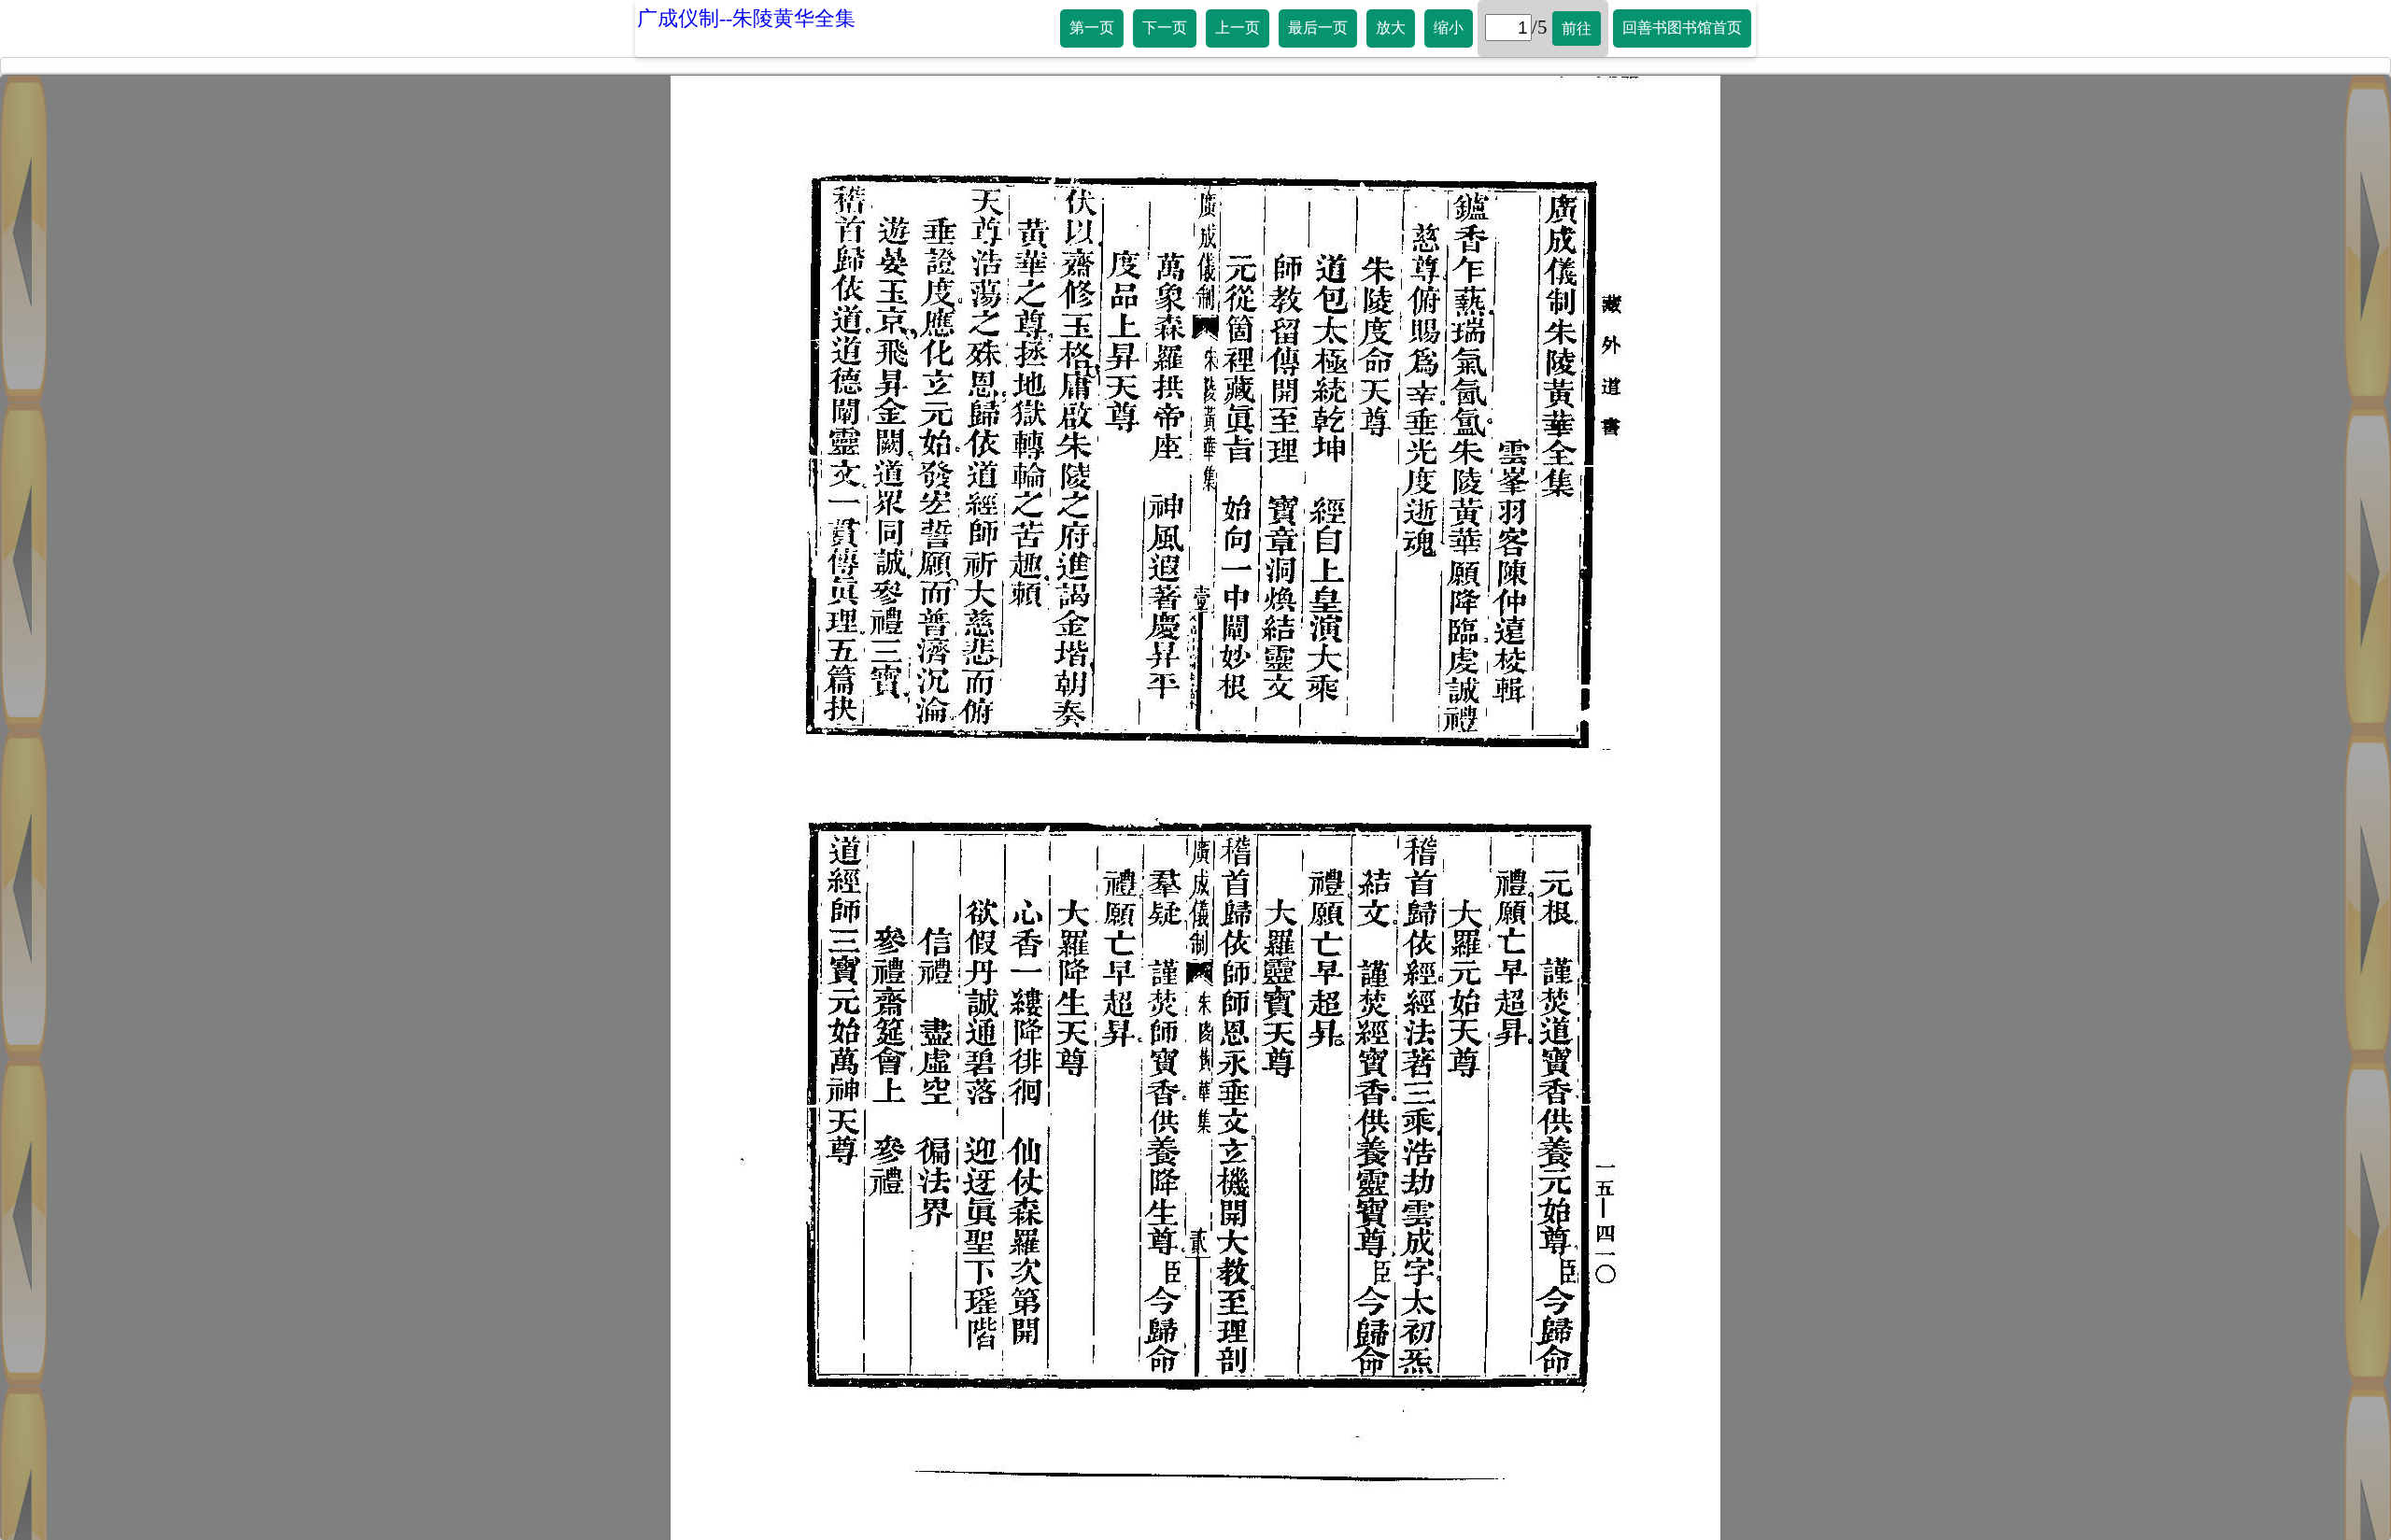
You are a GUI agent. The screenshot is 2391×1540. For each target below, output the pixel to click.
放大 (1391, 28)
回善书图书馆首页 (1682, 28)
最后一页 (1318, 28)
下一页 (1165, 28)
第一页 (1092, 28)
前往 (1577, 28)
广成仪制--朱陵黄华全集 (746, 18)
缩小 (1449, 28)
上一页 (1238, 28)
